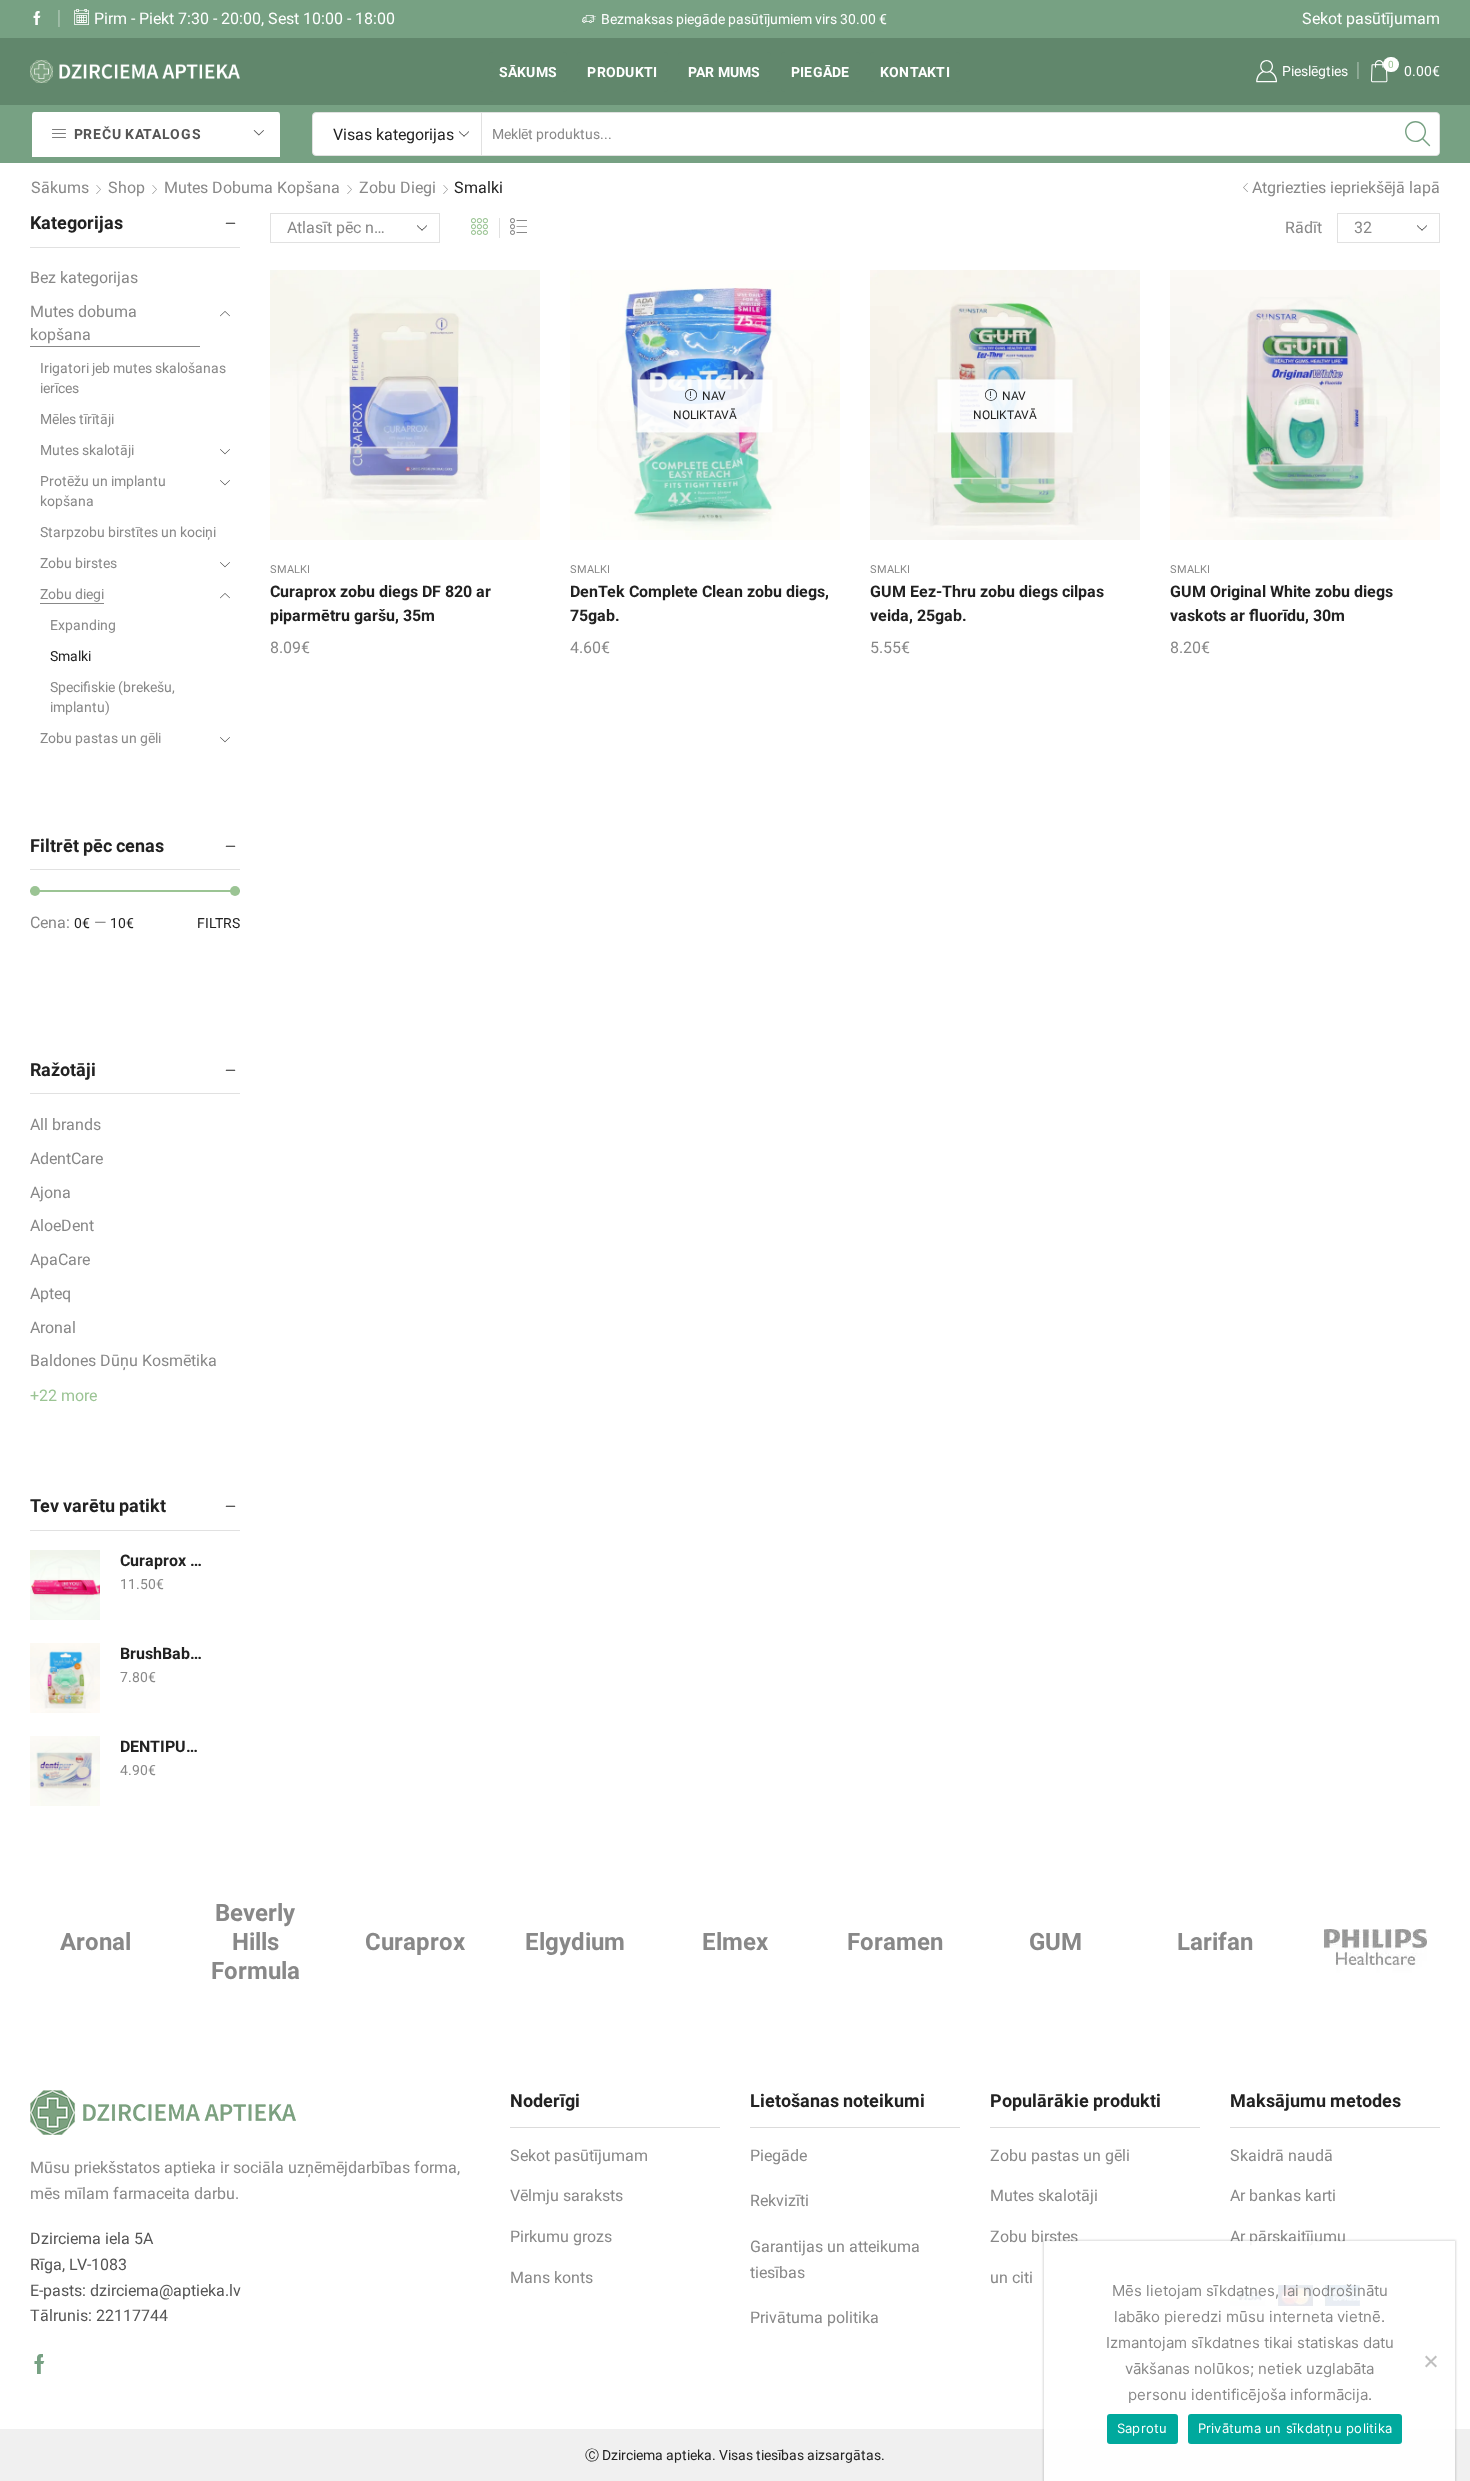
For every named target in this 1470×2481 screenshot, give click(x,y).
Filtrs (218, 923)
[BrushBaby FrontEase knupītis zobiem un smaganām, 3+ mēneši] (65, 1678)
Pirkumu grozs (561, 2236)
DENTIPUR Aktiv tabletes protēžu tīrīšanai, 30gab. (162, 1746)
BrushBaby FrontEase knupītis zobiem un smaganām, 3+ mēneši (162, 1653)
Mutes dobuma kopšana (252, 187)
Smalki (290, 569)
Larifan (1215, 1942)
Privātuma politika (814, 2317)
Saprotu (1142, 2428)
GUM (1055, 1942)
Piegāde (820, 72)
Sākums (528, 72)
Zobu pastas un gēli (100, 738)
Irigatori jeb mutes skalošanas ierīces (133, 378)
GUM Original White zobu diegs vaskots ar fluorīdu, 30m (1281, 603)
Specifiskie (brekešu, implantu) (112, 697)
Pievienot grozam (385, 413)
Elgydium (575, 1942)
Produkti (622, 72)
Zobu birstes (78, 563)
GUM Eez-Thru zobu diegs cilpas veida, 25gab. (987, 603)
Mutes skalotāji (87, 450)
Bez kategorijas (84, 277)
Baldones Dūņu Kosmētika (123, 1360)
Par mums (724, 72)
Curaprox (415, 1942)
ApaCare (60, 1259)
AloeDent (62, 1225)
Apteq (50, 1293)
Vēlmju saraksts (566, 2195)
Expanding (83, 625)
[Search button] (1418, 134)
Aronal (53, 1327)
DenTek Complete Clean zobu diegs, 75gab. (699, 603)
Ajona (50, 1192)
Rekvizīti (779, 2200)
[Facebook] (37, 19)
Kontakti (915, 72)
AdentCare (66, 1158)
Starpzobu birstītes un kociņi (128, 532)
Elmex (735, 1942)
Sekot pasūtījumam (1371, 18)
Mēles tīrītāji (77, 419)
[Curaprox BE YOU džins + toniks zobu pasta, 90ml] (65, 1585)
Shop (126, 187)
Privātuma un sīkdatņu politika (1295, 2428)
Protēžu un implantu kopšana (103, 491)
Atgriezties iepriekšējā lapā (1346, 187)
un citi (1011, 2277)
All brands (65, 1124)
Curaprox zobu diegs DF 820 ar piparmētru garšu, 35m (380, 603)
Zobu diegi (397, 187)
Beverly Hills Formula (255, 1942)
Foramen (895, 1942)
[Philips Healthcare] (1375, 1947)
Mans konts (551, 2277)
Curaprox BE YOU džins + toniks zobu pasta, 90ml (162, 1560)
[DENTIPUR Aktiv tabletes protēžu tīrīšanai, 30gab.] (65, 1771)
